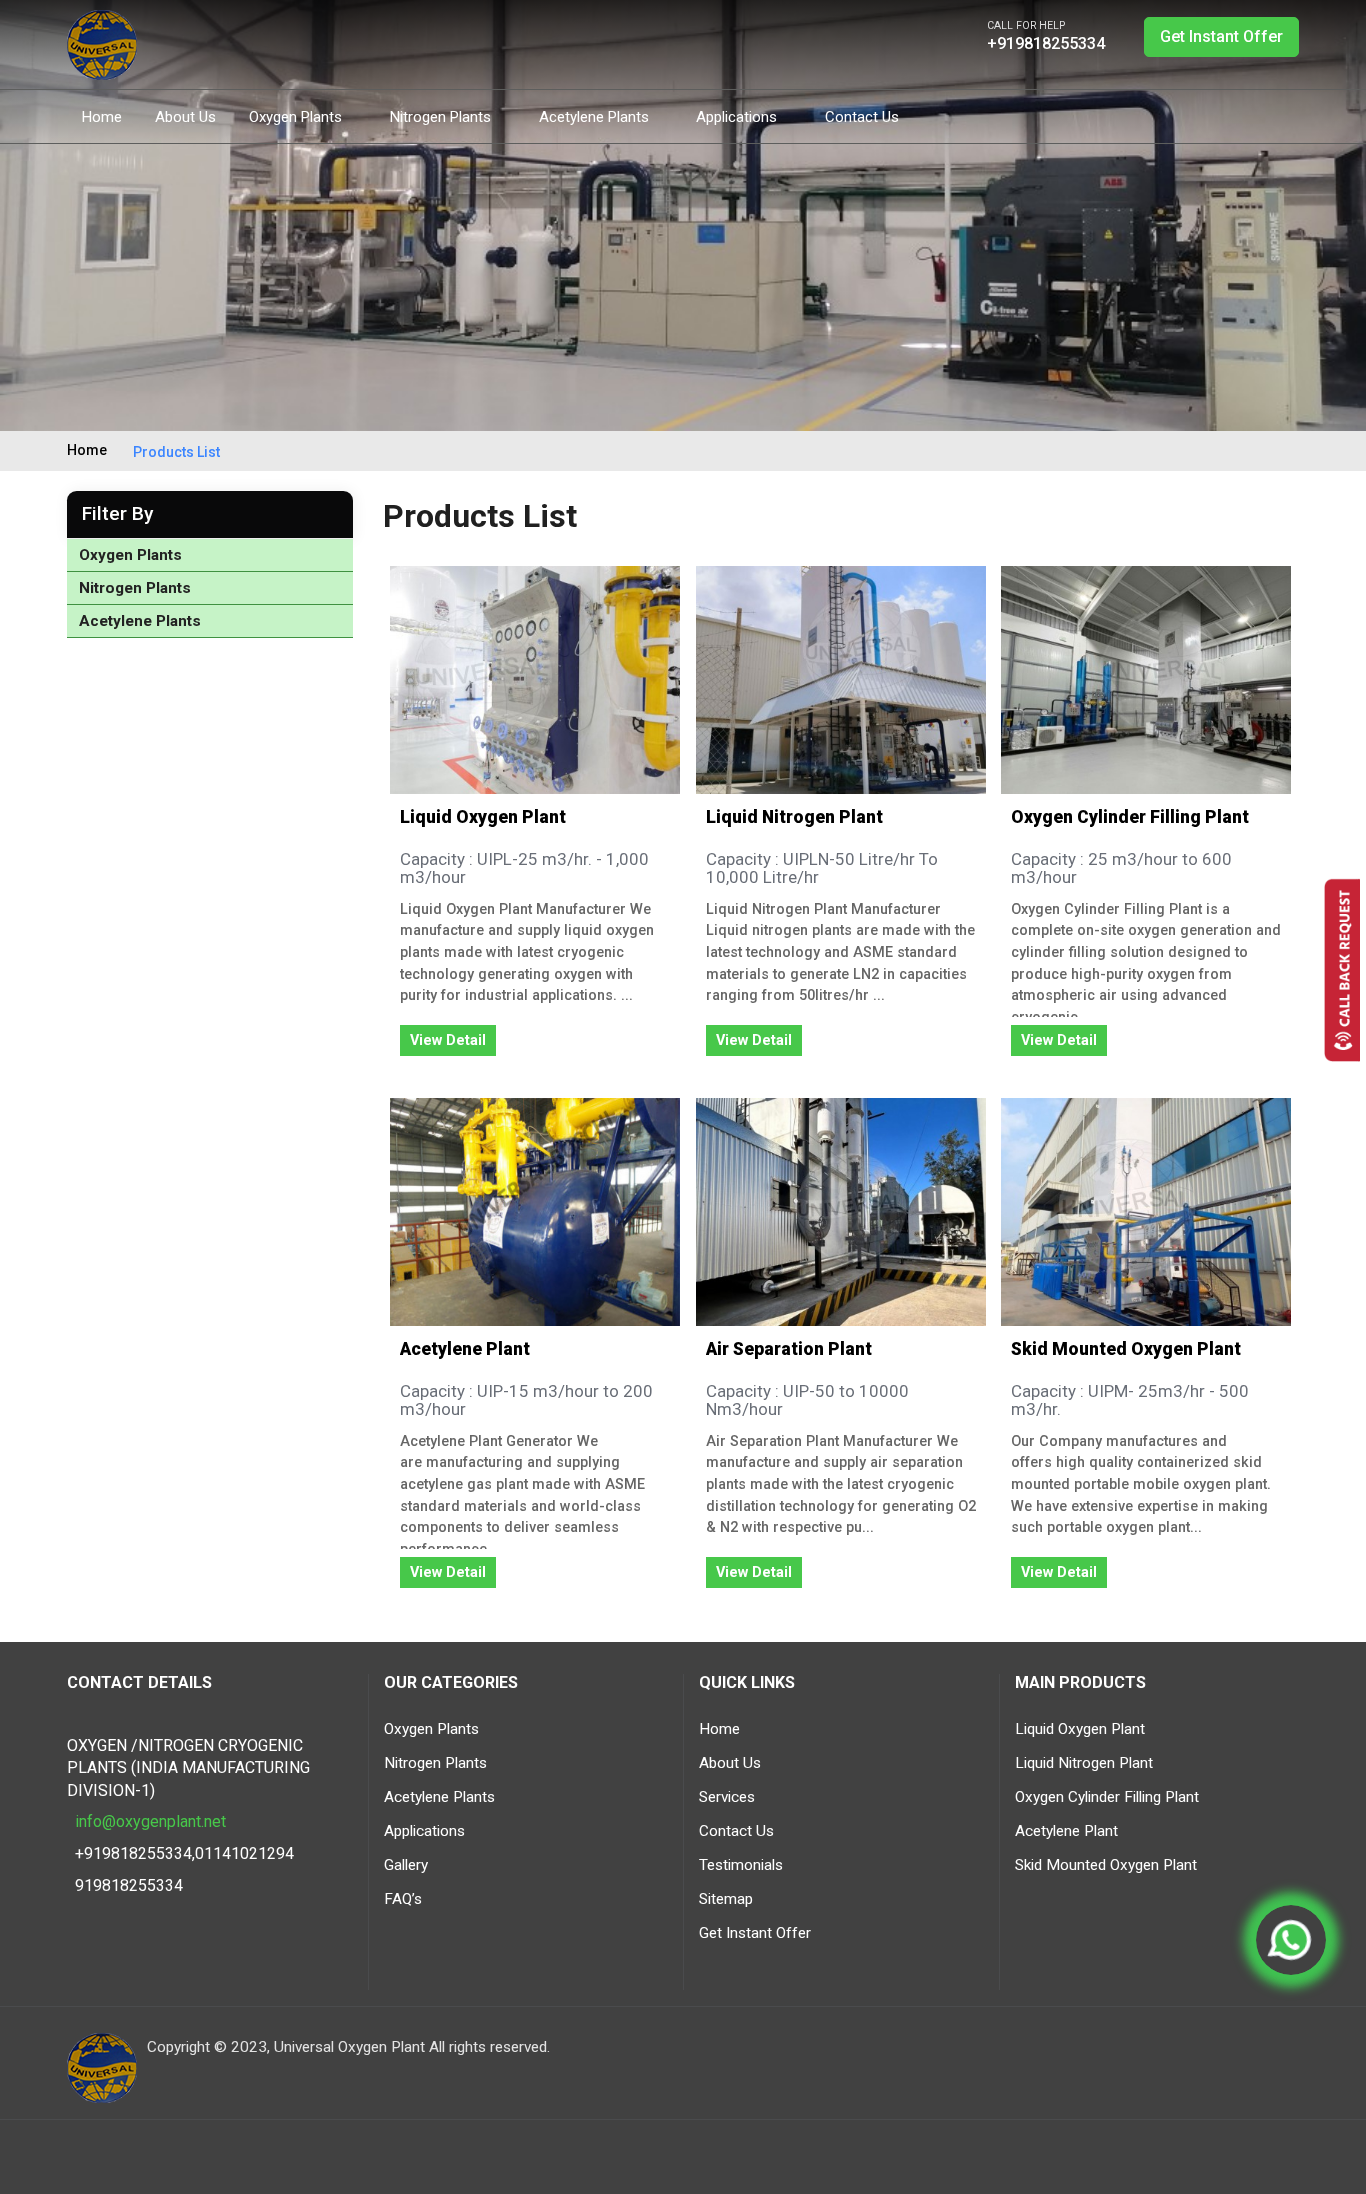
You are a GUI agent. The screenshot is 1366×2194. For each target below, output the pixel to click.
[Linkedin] (1292, 2058)
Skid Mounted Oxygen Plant (1126, 1349)
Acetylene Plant (465, 1349)
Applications (738, 117)
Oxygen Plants (297, 117)
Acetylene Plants (596, 117)
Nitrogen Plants (442, 117)
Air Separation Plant (789, 1349)
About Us (185, 117)
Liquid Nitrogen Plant (794, 817)
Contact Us (862, 117)
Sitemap (726, 1899)
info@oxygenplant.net (150, 1821)
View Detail (448, 1040)
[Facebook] (1139, 115)
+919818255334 (1046, 43)
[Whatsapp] (1291, 1940)
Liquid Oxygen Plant (483, 817)
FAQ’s (403, 1899)
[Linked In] (1247, 115)
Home (102, 117)
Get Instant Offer (1221, 36)
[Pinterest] (1283, 115)
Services (727, 1797)
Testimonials (741, 1865)
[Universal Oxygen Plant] (102, 43)
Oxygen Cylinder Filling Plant (1130, 817)
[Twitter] (1175, 115)
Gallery (406, 1865)
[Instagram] (1211, 115)
